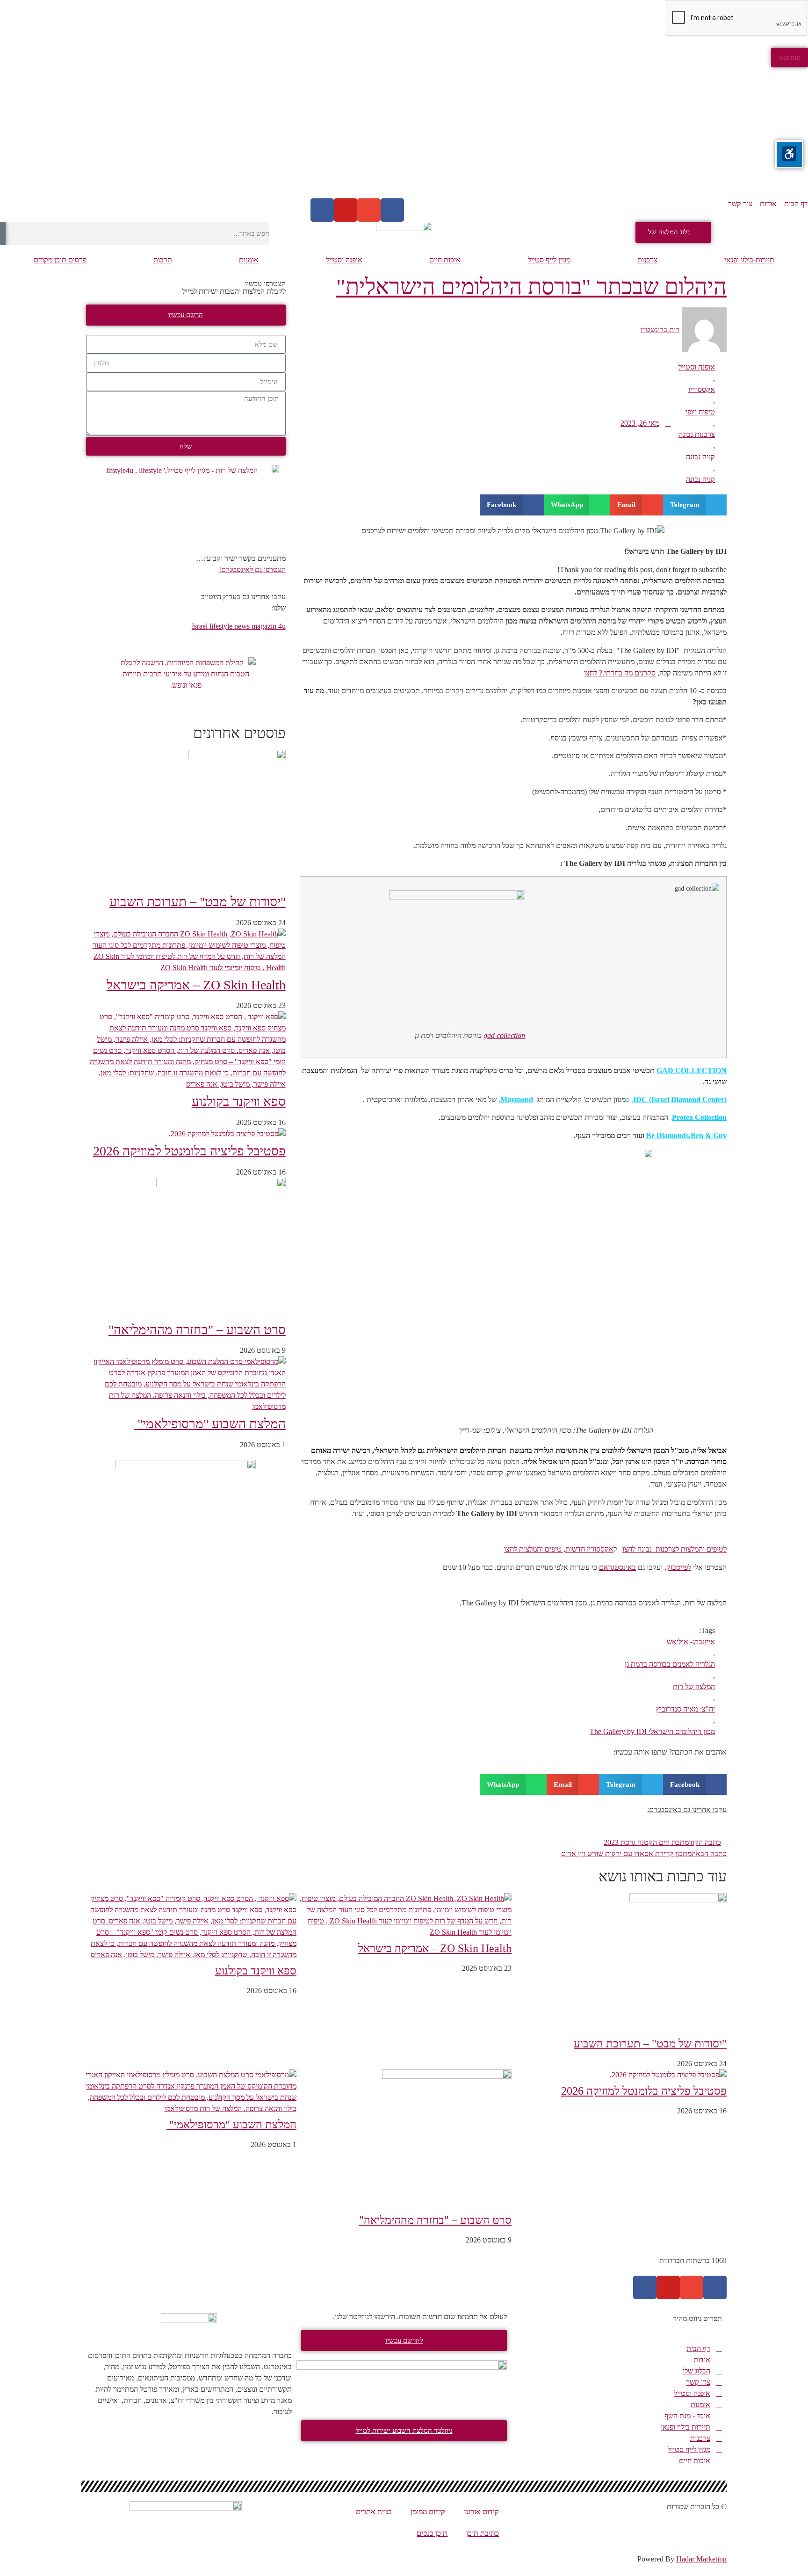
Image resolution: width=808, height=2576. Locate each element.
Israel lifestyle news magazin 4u (239, 626)
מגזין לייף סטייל (549, 260)
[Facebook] (392, 210)
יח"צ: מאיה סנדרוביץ (685, 1709)
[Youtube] (346, 210)
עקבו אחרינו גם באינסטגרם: (687, 1810)
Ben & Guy (709, 1136)
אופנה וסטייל (344, 260)
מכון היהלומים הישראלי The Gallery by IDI (652, 1731)
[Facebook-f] (715, 2287)
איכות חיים (445, 260)
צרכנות (647, 260)
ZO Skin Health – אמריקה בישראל (196, 985)
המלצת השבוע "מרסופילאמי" (210, 1424)
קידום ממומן (428, 2512)
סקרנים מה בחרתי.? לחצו (620, 673)
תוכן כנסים (432, 2533)
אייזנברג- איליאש (691, 1642)
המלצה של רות (694, 1687)
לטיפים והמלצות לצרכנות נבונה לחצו (675, 1549)
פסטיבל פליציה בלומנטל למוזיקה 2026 (189, 1151)
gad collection (504, 1035)
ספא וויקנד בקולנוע (239, 1101)
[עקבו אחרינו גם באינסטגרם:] (311, 1816)
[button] (695, 505)
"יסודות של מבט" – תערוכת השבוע (198, 902)
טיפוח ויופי (700, 412)
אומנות (249, 260)
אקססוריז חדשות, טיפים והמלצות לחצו (559, 1549)
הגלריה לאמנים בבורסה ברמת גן (670, 1664)
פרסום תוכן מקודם (60, 260)
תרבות (163, 260)
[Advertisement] (527, 133)
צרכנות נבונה (697, 434)
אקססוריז (702, 389)
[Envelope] (369, 210)
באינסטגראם (617, 1567)
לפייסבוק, (678, 1567)
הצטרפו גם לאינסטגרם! (252, 570)
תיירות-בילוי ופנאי (749, 260)
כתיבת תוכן (483, 2533)
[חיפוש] (3, 233)
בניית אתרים (374, 2512)
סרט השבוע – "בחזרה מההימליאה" (197, 1330)
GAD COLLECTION (692, 1070)
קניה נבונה (700, 457)
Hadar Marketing (701, 2559)
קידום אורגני (481, 2512)
